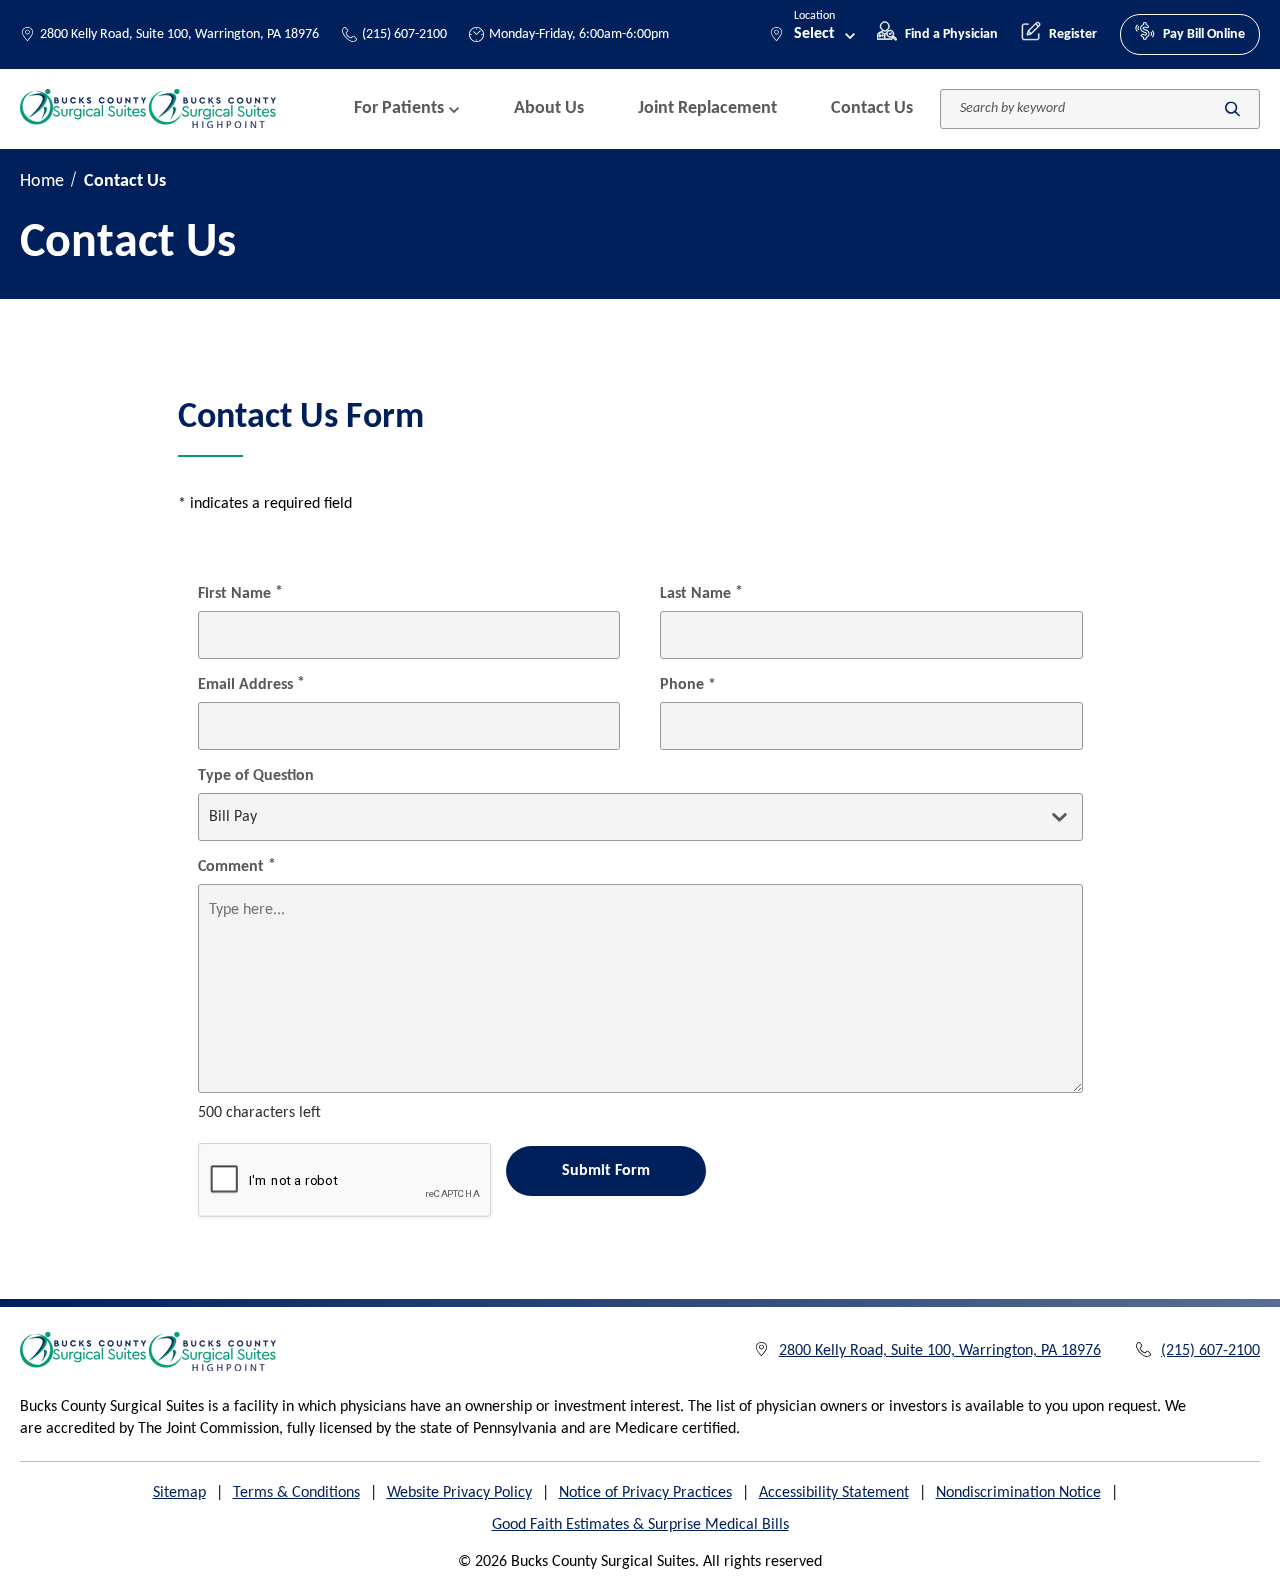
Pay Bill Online (1204, 34)
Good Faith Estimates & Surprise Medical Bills (640, 1525)
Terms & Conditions (296, 1493)
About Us (549, 108)
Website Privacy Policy (459, 1493)
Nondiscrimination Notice (1018, 1493)
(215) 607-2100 (404, 34)
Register (1073, 34)
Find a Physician (951, 34)
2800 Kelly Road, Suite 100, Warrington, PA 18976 (179, 34)
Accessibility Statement (834, 1493)
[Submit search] (1232, 108)
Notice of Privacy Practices (645, 1493)
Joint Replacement (707, 108)
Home (42, 181)
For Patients (399, 108)
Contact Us (872, 108)
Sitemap (179, 1493)
